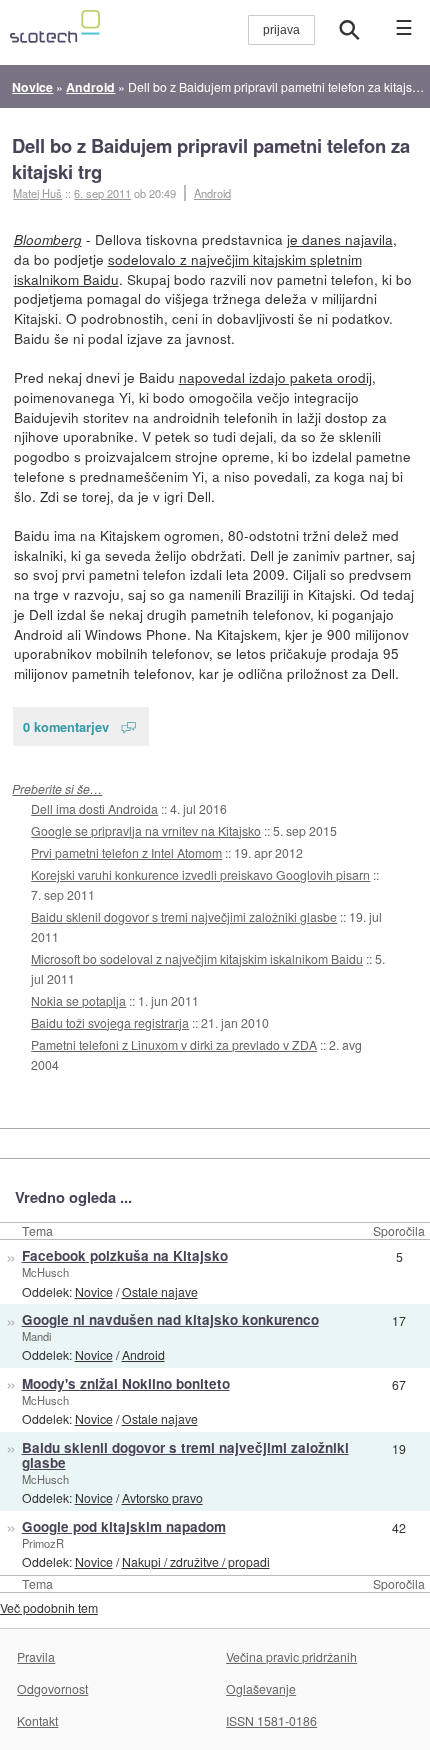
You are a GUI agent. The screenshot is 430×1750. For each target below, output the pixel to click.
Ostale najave (160, 1291)
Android (212, 193)
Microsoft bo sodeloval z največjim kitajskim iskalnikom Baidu (197, 958)
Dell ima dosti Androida (94, 808)
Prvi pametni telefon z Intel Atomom (126, 852)
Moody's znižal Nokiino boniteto (126, 1383)
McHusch (45, 1272)
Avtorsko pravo (162, 1497)
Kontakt (37, 1720)
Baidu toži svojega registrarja (110, 1022)
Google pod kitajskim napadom (124, 1526)
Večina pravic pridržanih (291, 1656)
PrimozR (43, 1543)
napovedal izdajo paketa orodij (275, 377)
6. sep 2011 (102, 193)
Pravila (36, 1656)
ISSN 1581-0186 (271, 1720)
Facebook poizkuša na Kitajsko (125, 1255)
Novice (94, 1291)
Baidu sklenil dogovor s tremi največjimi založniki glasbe (184, 916)
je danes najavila (340, 239)
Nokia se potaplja (78, 1000)
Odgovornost (52, 1688)
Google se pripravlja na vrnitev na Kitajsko (146, 830)
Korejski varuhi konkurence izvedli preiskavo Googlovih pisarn (200, 874)
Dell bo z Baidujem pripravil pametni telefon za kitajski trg (211, 158)
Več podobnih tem (49, 1607)
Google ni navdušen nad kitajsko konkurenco (170, 1319)
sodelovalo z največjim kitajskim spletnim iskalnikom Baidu (188, 269)
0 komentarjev (66, 726)
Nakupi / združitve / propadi (196, 1561)
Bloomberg (48, 239)
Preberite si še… (57, 788)
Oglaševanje (261, 1688)
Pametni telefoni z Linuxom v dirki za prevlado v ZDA (174, 1044)
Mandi (36, 1336)
